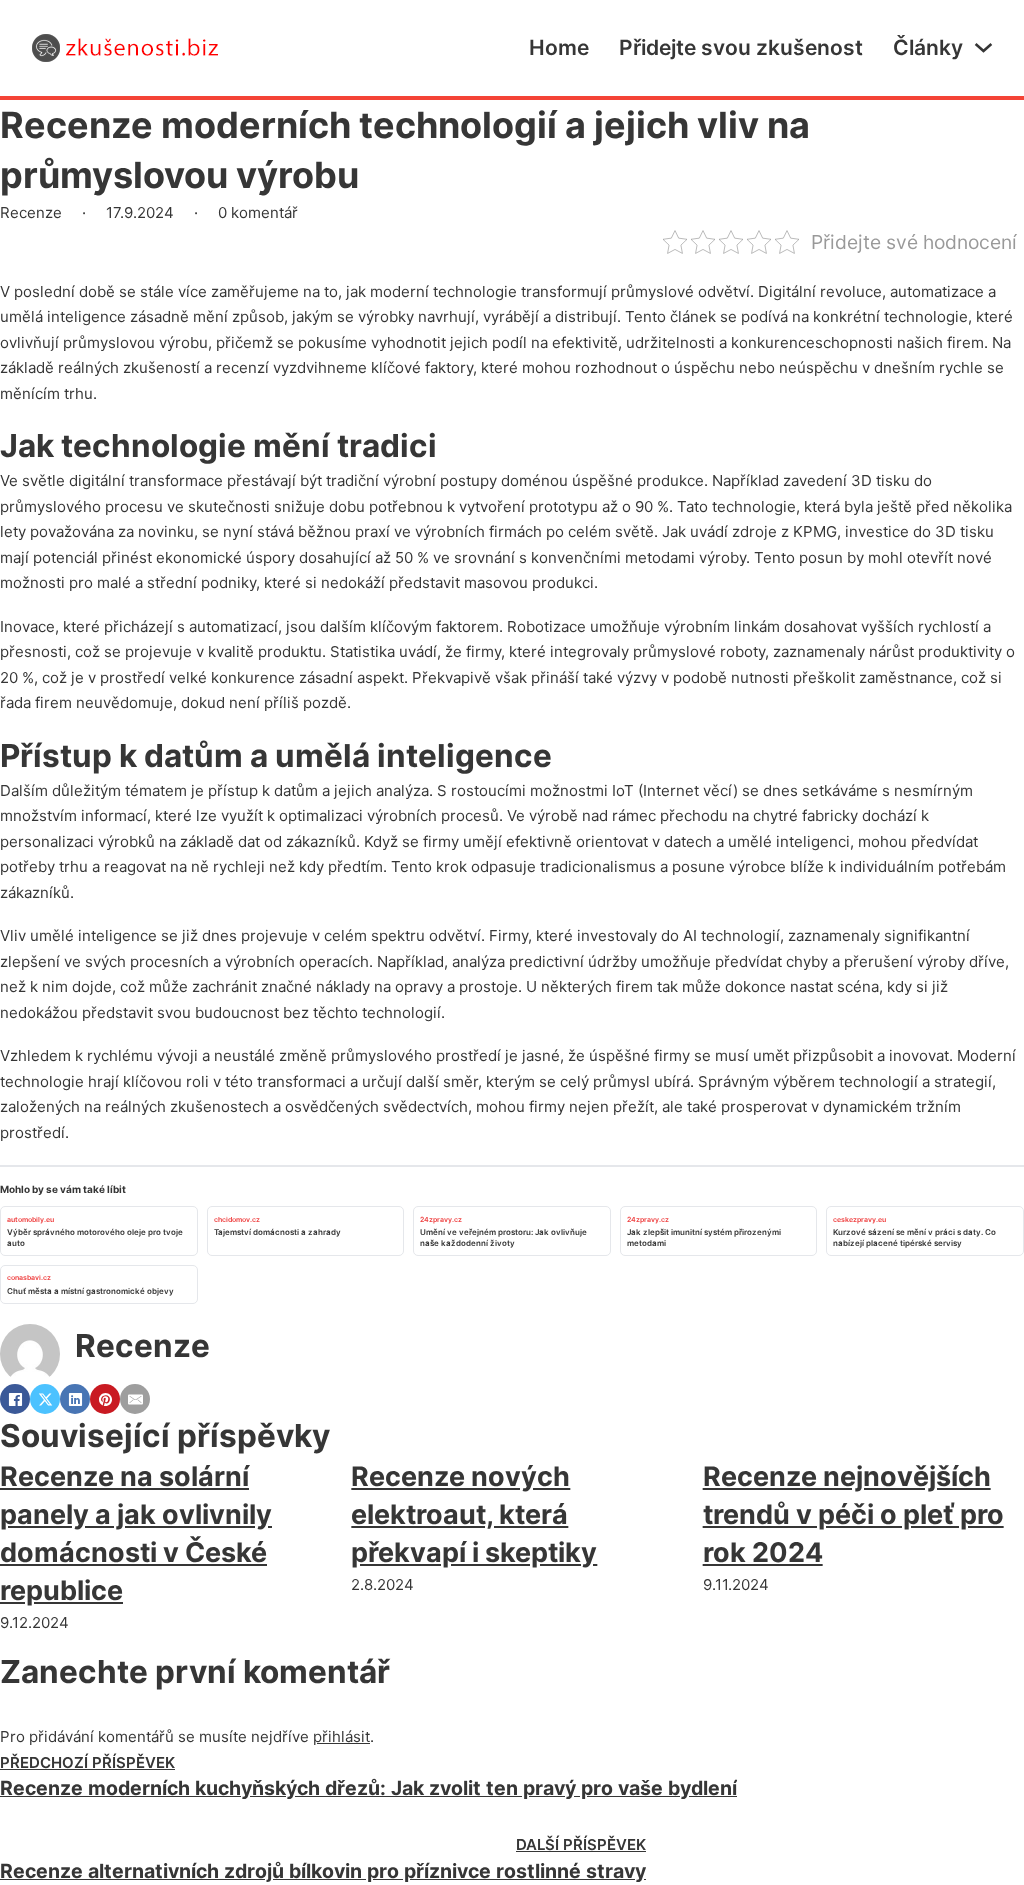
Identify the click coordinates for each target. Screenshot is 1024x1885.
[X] (45, 1399)
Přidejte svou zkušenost (741, 47)
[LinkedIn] (75, 1399)
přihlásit (341, 1736)
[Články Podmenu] (983, 47)
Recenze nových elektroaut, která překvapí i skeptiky (474, 1514)
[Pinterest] (105, 1399)
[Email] (135, 1399)
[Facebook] (15, 1399)
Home (559, 47)
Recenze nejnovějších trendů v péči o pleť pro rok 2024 (853, 1514)
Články (928, 47)
